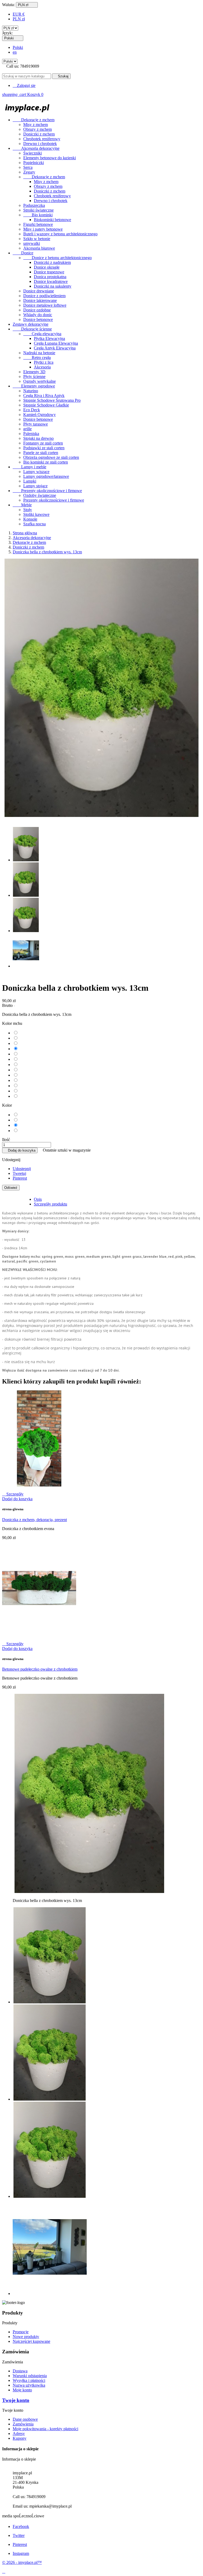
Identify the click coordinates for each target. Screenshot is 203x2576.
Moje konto (22, 2390)
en (15, 52)
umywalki (32, 243)
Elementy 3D (34, 372)
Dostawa (20, 2371)
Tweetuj (19, 1173)
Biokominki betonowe (52, 220)
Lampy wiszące (36, 472)
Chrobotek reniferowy (42, 139)
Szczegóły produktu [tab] (50, 1204)
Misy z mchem (36, 125)
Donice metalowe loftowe (45, 305)
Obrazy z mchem (38, 129)
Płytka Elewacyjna (49, 338)
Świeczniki (33, 153)
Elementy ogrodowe (34, 386)
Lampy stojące (35, 486)
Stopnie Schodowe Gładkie (46, 405)
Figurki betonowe (38, 224)
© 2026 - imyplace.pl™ (22, 2562)
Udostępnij (22, 1169)
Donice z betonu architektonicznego (57, 258)
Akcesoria (42, 367)
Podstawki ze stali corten (44, 448)
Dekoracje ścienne (32, 329)
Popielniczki (34, 163)
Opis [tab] (38, 1199)
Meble (22, 505)
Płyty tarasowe (36, 424)
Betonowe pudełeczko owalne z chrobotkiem (40, 1669)
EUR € (19, 14)
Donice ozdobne (37, 310)
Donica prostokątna (50, 277)
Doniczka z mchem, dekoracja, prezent (34, 1520)
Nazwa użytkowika (29, 2385)
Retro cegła (37, 357)
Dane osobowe (25, 2419)
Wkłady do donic (38, 315)
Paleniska (31, 434)
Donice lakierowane (40, 300)
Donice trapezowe (49, 272)
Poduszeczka (34, 205)
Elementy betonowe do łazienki (50, 158)
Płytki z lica (44, 362)
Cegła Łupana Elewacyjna (56, 343)
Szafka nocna (34, 524)
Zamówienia (23, 2424)
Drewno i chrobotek (40, 144)
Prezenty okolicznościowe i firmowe (47, 491)
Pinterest (20, 1178)
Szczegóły (13, 1494)
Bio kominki (38, 215)
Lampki (30, 481)
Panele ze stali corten (41, 453)
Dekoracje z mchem (34, 120)
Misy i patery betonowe (43, 229)
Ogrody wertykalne (40, 381)
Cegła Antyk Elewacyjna (55, 348)
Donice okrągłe (47, 267)
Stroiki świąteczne (38, 210)
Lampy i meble (29, 467)
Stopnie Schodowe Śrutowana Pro (52, 400)
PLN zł (19, 19)
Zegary (29, 172)
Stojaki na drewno (38, 438)
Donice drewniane (39, 291)
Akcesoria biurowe (39, 248)
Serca (28, 167)
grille (27, 429)
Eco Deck (32, 410)
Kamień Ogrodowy (40, 415)
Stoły (28, 510)
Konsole (30, 519)
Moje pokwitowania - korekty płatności (45, 2429)
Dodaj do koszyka (20, 1150)
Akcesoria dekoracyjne (36, 148)
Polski (18, 47)
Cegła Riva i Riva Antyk (44, 396)
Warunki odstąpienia (30, 2376)
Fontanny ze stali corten (43, 443)
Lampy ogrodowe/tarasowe (46, 476)
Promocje (21, 2332)
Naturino (31, 391)
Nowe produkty (26, 2337)
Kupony (20, 2438)
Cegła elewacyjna (42, 334)
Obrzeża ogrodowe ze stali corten (51, 457)
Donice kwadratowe (51, 281)
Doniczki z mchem (39, 134)
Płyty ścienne (34, 377)
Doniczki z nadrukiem (52, 262)
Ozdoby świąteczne (40, 495)
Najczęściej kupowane (31, 2341)
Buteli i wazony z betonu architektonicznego (60, 234)
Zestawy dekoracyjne (31, 324)
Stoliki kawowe (36, 514)
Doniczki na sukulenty (53, 286)
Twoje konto (16, 2400)
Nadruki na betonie (39, 353)
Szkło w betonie (37, 239)
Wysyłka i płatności (29, 2380)
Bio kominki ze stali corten (46, 462)
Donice (23, 253)
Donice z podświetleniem (44, 296)
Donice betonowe (38, 319)
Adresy (19, 2434)
